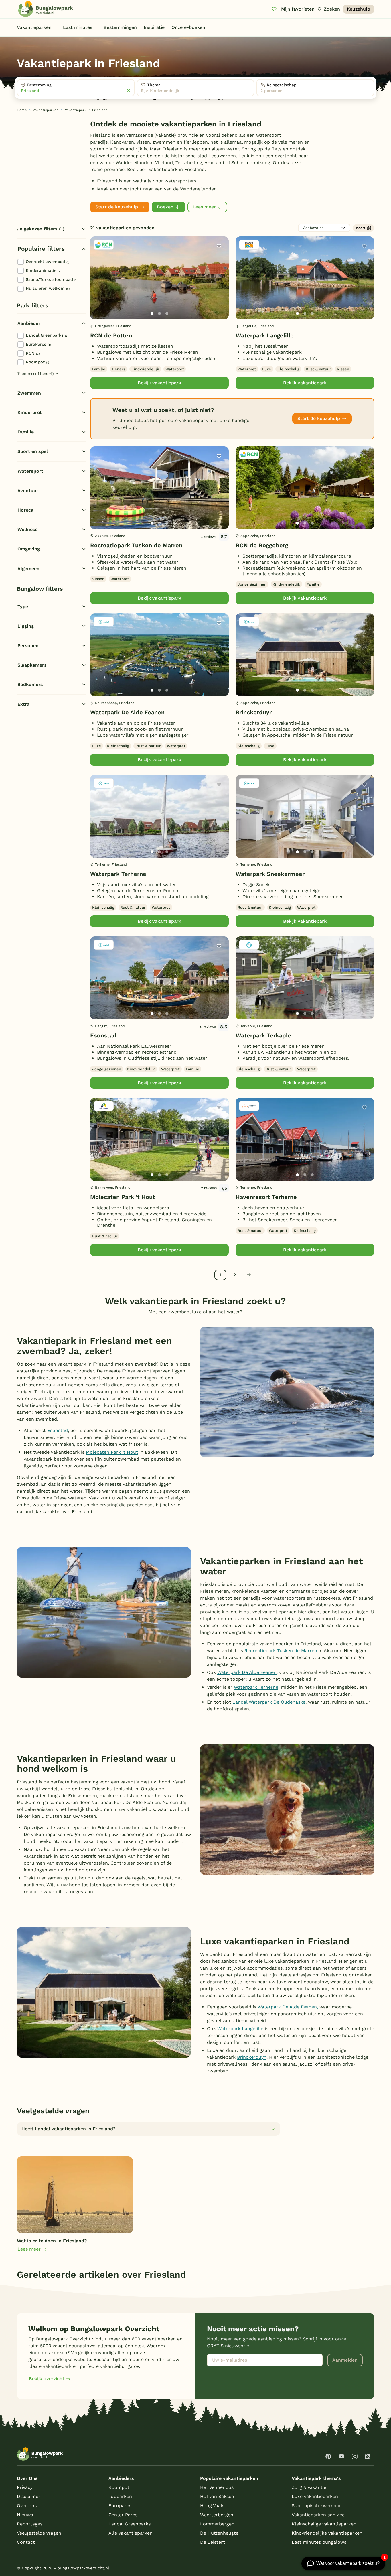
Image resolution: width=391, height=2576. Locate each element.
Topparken (120, 2496)
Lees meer (204, 207)
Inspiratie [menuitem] (154, 27)
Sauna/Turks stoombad (52, 279)
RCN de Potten (111, 335)
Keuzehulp (359, 9)
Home (22, 110)
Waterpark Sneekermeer (270, 874)
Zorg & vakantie (309, 2487)
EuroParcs (38, 344)
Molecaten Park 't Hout (123, 1197)
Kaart (361, 228)
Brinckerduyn (254, 712)
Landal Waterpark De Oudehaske (269, 1702)
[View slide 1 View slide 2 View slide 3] (159, 278)
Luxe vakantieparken (315, 2496)
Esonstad (103, 1035)
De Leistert (213, 2542)
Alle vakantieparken (131, 2533)
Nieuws (25, 2515)
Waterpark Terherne (118, 874)
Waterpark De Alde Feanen (127, 712)
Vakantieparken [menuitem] (34, 27)
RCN (33, 353)
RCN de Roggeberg (262, 545)
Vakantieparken (46, 110)
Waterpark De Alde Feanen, (288, 2007)
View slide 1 (152, 313)
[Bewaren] (219, 246)
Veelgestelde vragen (39, 2533)
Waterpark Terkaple (263, 1035)
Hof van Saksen (217, 2496)
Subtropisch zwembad (317, 2506)
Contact (26, 2542)
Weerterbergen (217, 2515)
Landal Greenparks (47, 335)
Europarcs (120, 2506)
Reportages (30, 2524)
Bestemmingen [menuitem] (120, 27)
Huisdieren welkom (48, 288)
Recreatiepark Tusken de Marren (136, 545)
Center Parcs (123, 2515)
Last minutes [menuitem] (78, 27)
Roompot (37, 362)
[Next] (220, 287)
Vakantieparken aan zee (318, 2515)
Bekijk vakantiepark (159, 383)
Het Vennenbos (217, 2487)
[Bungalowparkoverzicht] (46, 9)
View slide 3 (167, 313)
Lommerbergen (217, 2524)
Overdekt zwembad (48, 262)
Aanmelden (345, 2360)
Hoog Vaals (212, 2506)
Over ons (27, 2506)
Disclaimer (29, 2496)
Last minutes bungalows (319, 2542)
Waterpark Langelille (265, 335)
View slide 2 (159, 313)
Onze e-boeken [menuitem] (188, 27)
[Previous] (98, 287)
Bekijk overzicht (47, 2379)
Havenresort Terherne (266, 1197)
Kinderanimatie (44, 270)
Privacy (25, 2487)
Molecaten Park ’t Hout (112, 1452)
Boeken (165, 207)
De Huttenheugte (219, 2533)
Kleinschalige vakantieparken (324, 2524)
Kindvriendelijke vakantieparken (327, 2533)
